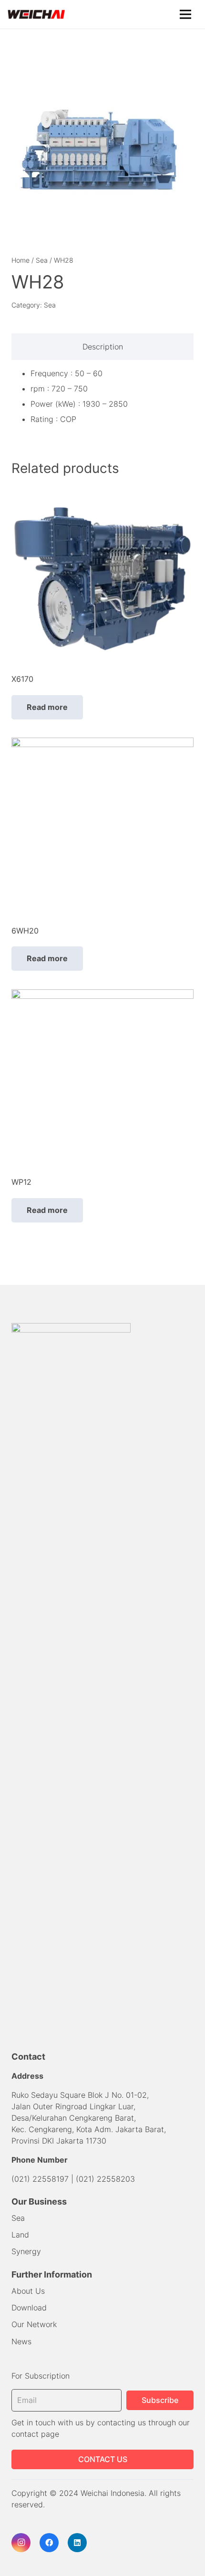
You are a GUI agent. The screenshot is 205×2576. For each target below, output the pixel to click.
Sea (42, 260)
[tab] (102, 347)
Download (29, 2308)
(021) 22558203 (105, 2179)
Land (20, 2235)
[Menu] (185, 14)
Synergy (26, 2251)
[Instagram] (21, 2543)
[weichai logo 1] (36, 14)
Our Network (34, 2324)
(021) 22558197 (40, 2179)
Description (103, 347)
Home (20, 260)
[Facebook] (49, 2543)
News (21, 2341)
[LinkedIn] (77, 2543)
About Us (28, 2291)
